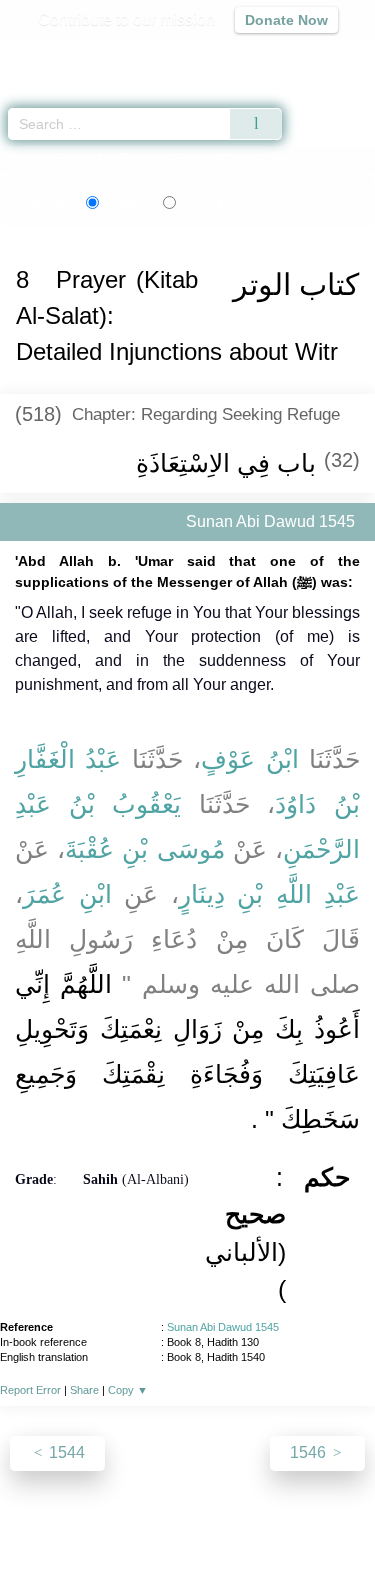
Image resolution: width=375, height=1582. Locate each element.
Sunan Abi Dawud (107, 158)
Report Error (30, 1390)
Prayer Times (236, 55)
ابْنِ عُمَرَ (67, 894)
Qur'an (80, 55)
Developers (238, 1523)
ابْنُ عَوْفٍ (249, 759)
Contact (318, 1523)
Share (84, 1390)
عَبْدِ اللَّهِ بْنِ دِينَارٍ (270, 894)
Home (24, 158)
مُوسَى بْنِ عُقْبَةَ (144, 849)
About (43, 1523)
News (96, 1523)
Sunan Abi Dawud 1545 (223, 1327)
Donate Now (286, 20)
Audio (316, 55)
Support (157, 1523)
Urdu (212, 202)
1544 (65, 1452)
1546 (310, 1452)
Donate (188, 1547)
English (126, 202)
